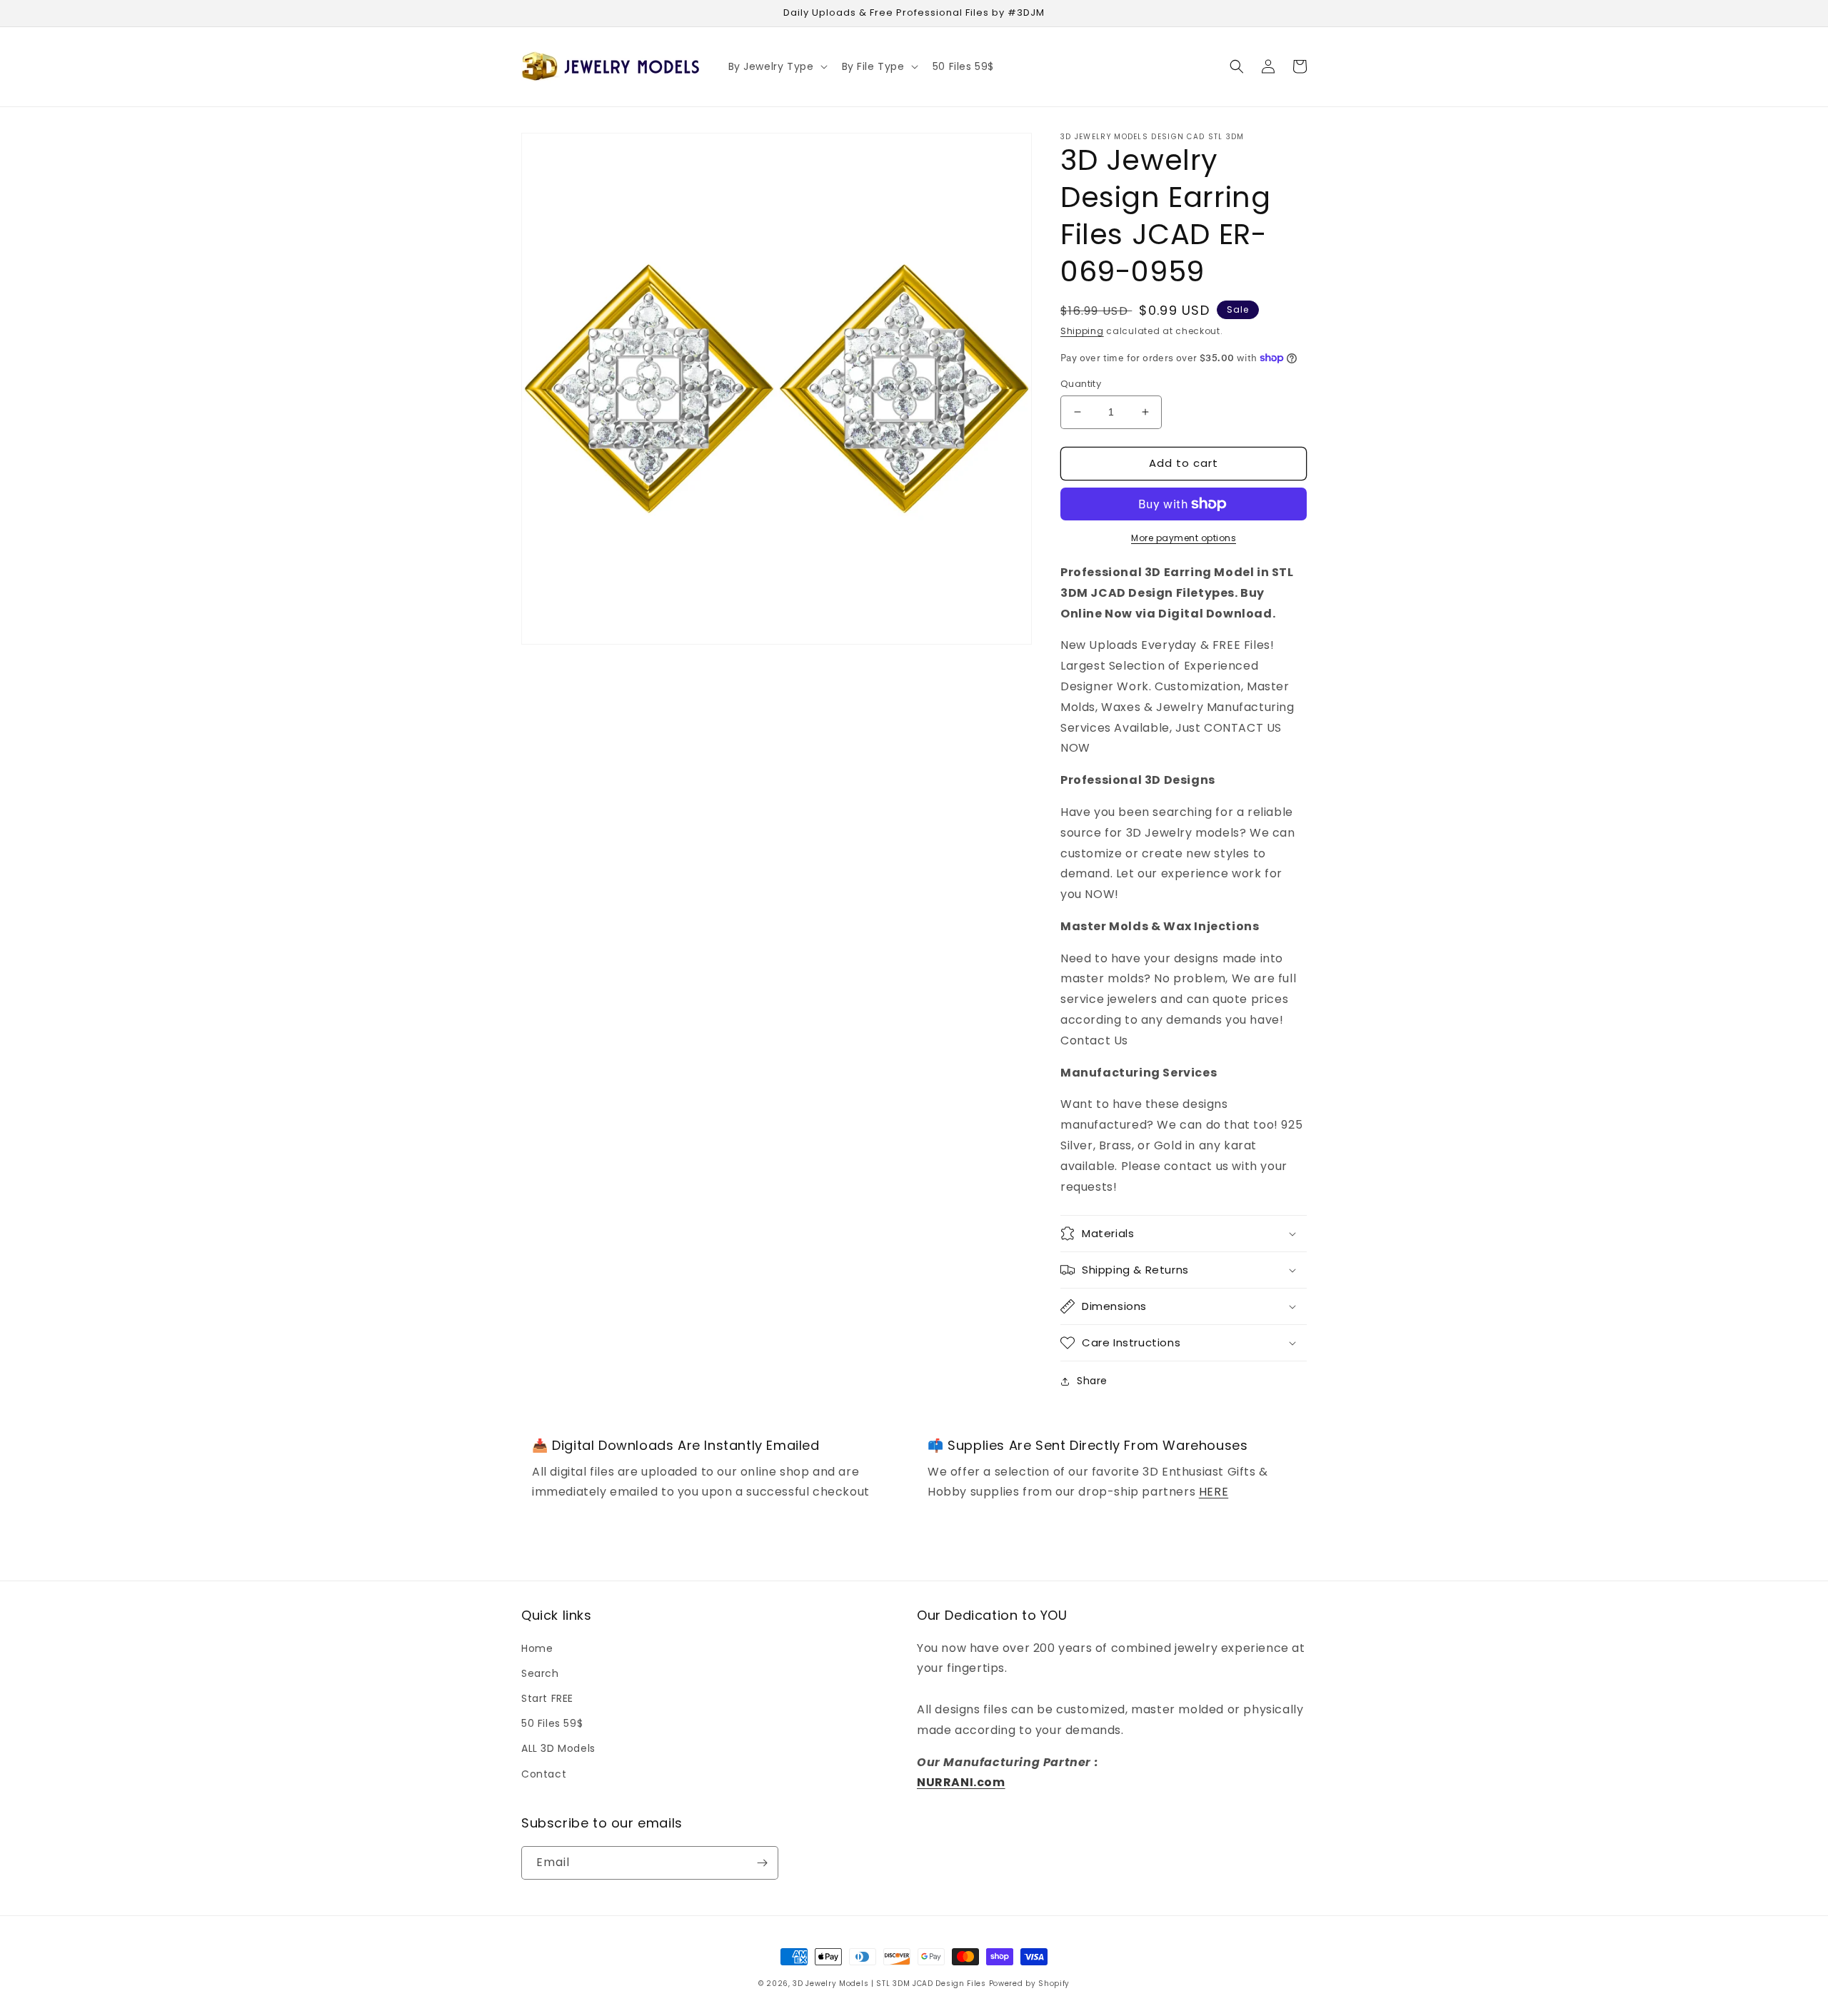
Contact (544, 1774)
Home (537, 1648)
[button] (777, 66)
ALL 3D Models (558, 1748)
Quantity (1081, 384)
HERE (1214, 1492)
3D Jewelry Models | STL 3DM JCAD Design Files (889, 1984)
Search (540, 1673)
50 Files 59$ (552, 1723)
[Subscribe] (762, 1863)
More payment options (1184, 538)
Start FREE (547, 1698)
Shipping (1082, 331)
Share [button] (1092, 1381)
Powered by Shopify (1030, 1984)
